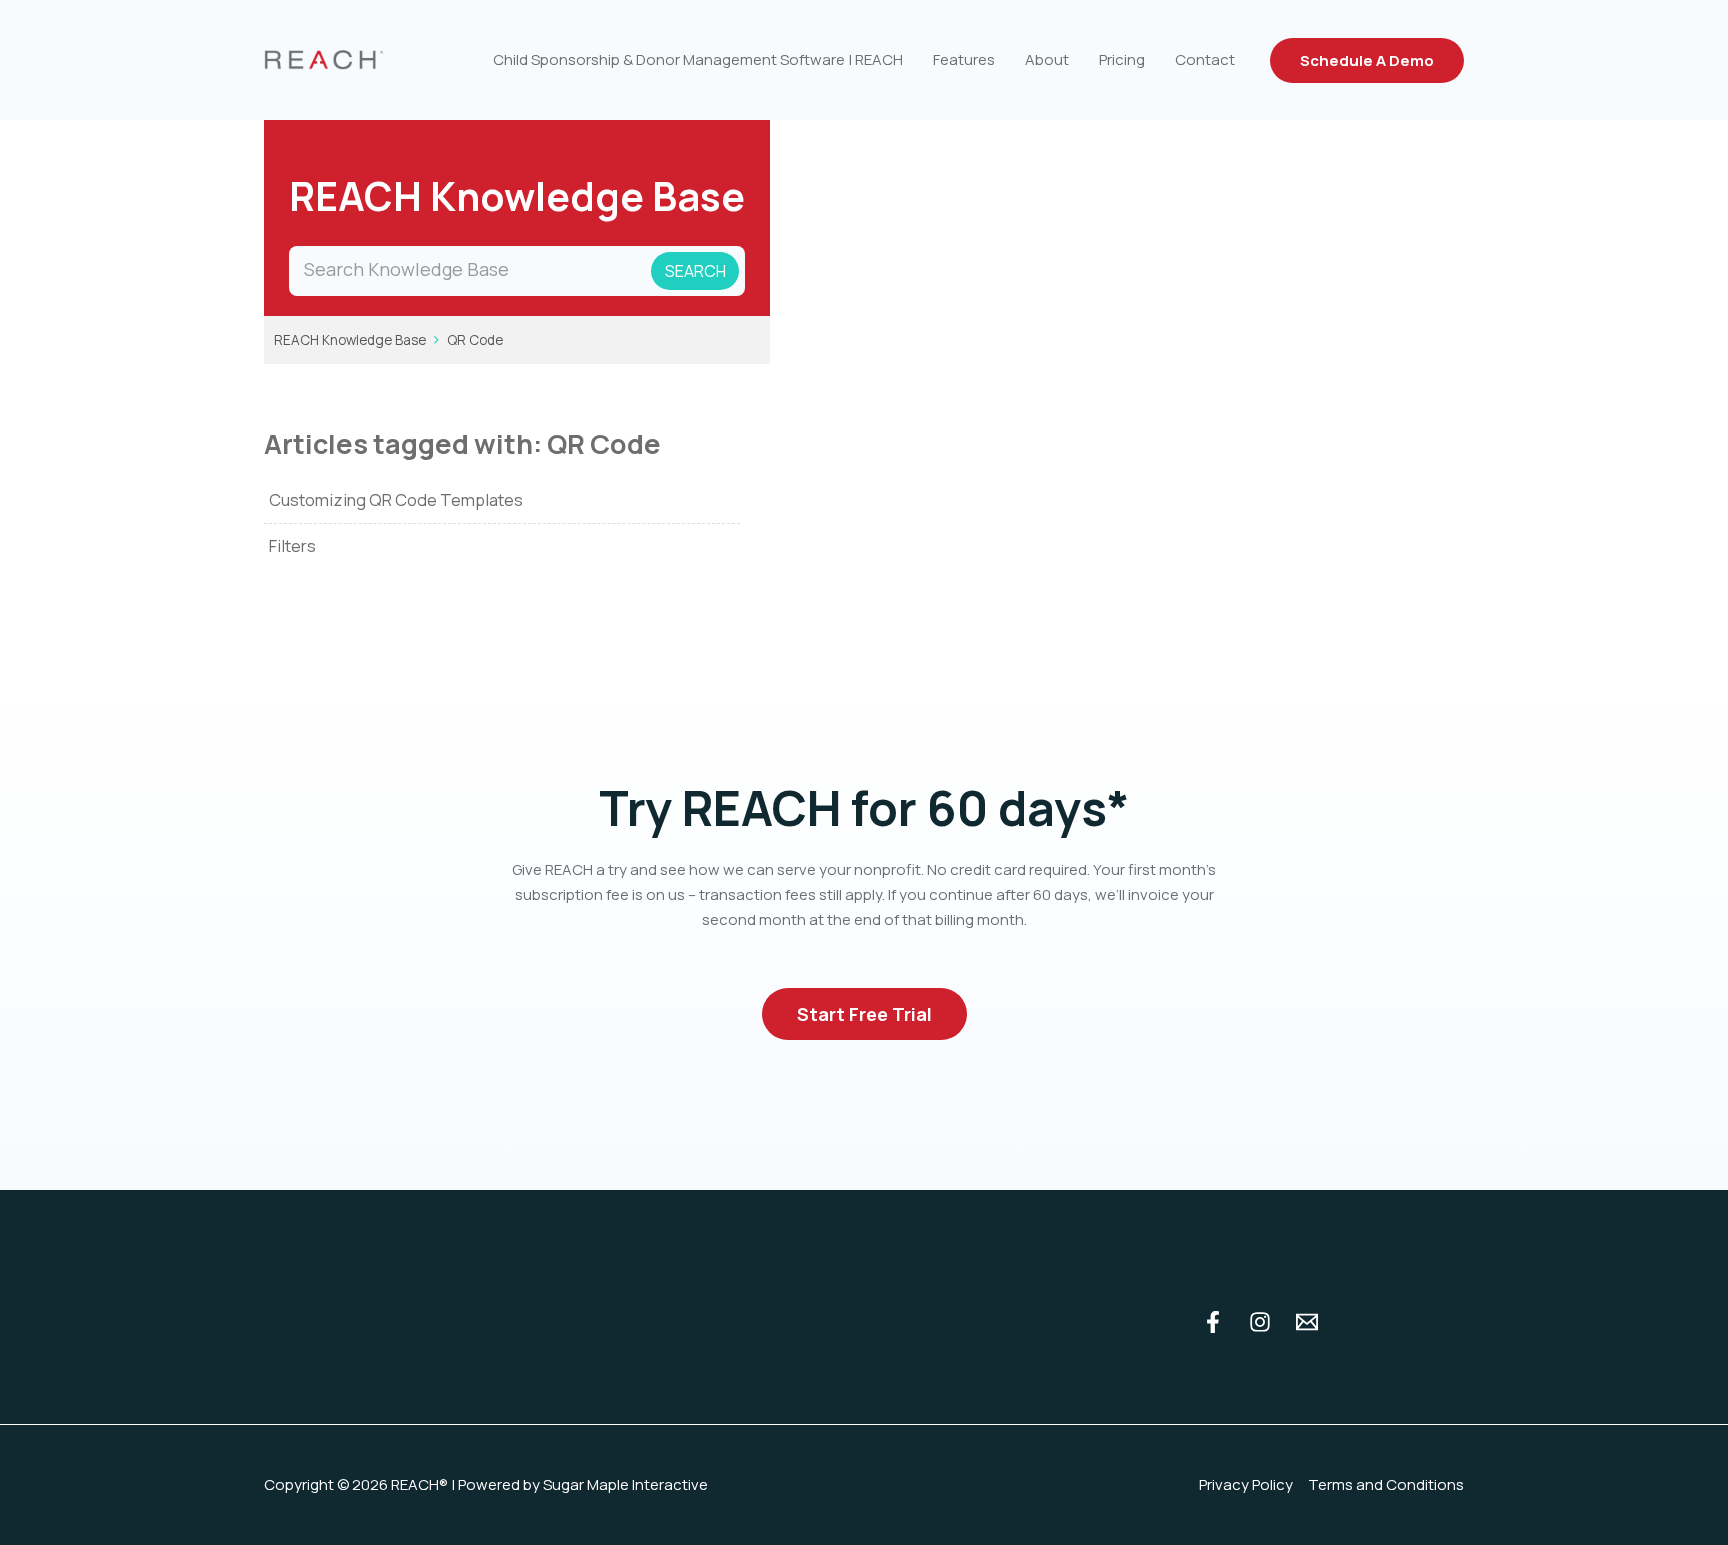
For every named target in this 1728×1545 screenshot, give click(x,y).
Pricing (1122, 59)
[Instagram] (1260, 1322)
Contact (1205, 59)
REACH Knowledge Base (350, 340)
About (1047, 59)
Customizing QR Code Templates (396, 499)
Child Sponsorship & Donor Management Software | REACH (698, 59)
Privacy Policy (1246, 1484)
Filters (292, 545)
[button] (1367, 60)
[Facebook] (1213, 1322)
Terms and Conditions (1386, 1484)
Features (964, 59)
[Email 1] (1307, 1322)
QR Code (475, 340)
